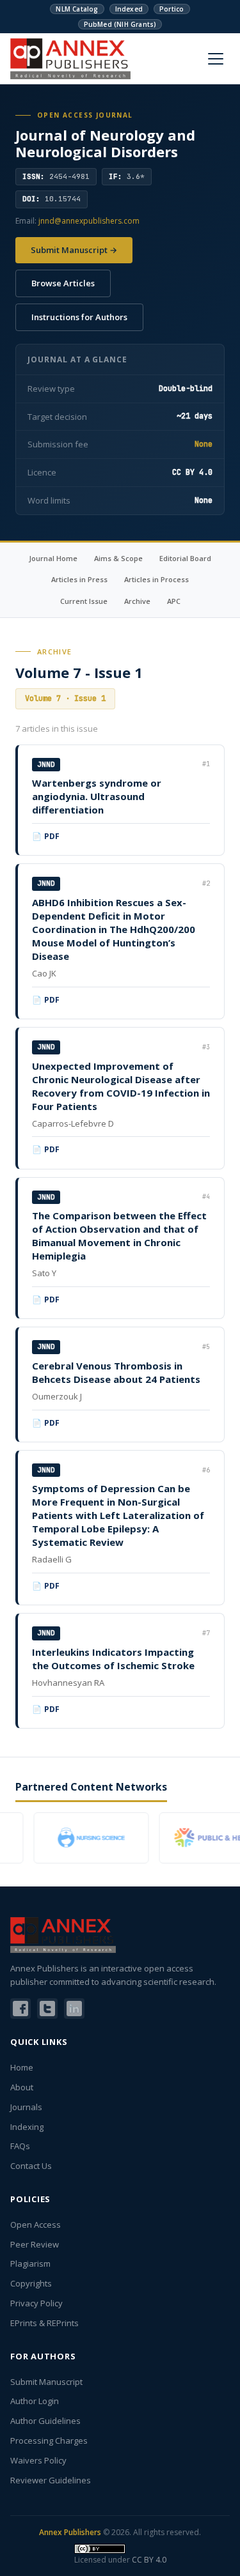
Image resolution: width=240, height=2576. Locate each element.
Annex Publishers (70, 2532)
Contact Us (31, 2166)
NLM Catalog (77, 9)
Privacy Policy (36, 2303)
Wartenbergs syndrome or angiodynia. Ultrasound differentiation (97, 796)
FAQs (20, 2146)
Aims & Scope (118, 558)
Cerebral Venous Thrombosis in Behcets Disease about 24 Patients (116, 1372)
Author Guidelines (45, 2421)
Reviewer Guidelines (51, 2480)
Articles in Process (156, 579)
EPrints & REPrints (44, 2323)
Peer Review (35, 2244)
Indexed (129, 9)
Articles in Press (79, 579)
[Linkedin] (74, 2009)
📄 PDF (46, 836)
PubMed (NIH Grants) (120, 24)
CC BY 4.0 (149, 2560)
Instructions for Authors (79, 317)
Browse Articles (63, 283)
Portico (172, 9)
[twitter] (47, 2009)
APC (174, 601)
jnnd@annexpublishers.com (89, 221)
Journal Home (53, 558)
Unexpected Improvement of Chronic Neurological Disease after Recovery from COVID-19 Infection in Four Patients (121, 1086)
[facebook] (20, 2009)
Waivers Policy (38, 2460)
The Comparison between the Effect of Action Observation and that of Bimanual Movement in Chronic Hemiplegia (119, 1236)
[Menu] (216, 59)
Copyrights (31, 2283)
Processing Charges (49, 2441)
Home (22, 2067)
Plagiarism (30, 2264)
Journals (26, 2107)
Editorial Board (185, 558)
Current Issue (84, 601)
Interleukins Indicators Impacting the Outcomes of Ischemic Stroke (113, 1659)
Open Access (36, 2225)
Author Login (35, 2401)
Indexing (27, 2127)
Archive (137, 601)
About (22, 2087)
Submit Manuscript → (74, 250)
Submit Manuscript (46, 2382)
